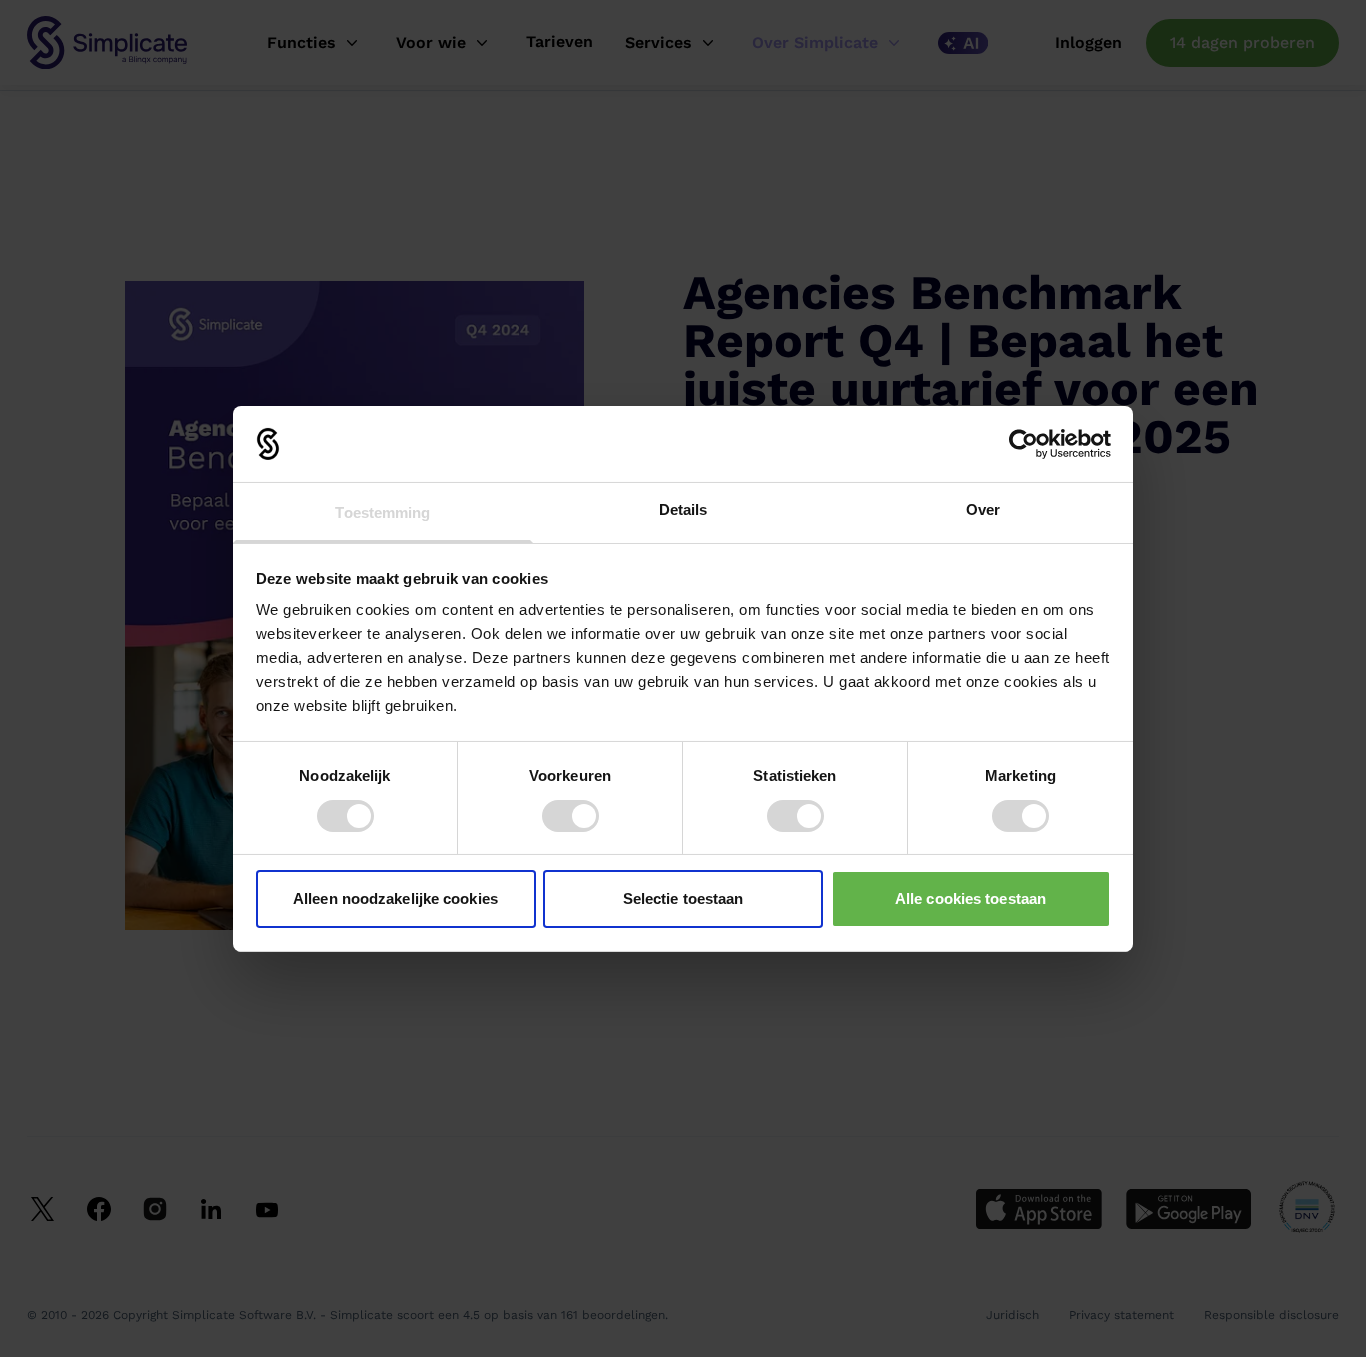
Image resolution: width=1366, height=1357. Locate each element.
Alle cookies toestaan (970, 898)
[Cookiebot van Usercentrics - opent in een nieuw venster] (1023, 444)
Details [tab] (683, 509)
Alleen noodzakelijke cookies (395, 898)
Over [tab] (983, 509)
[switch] (570, 816)
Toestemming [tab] (382, 512)
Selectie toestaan (683, 898)
